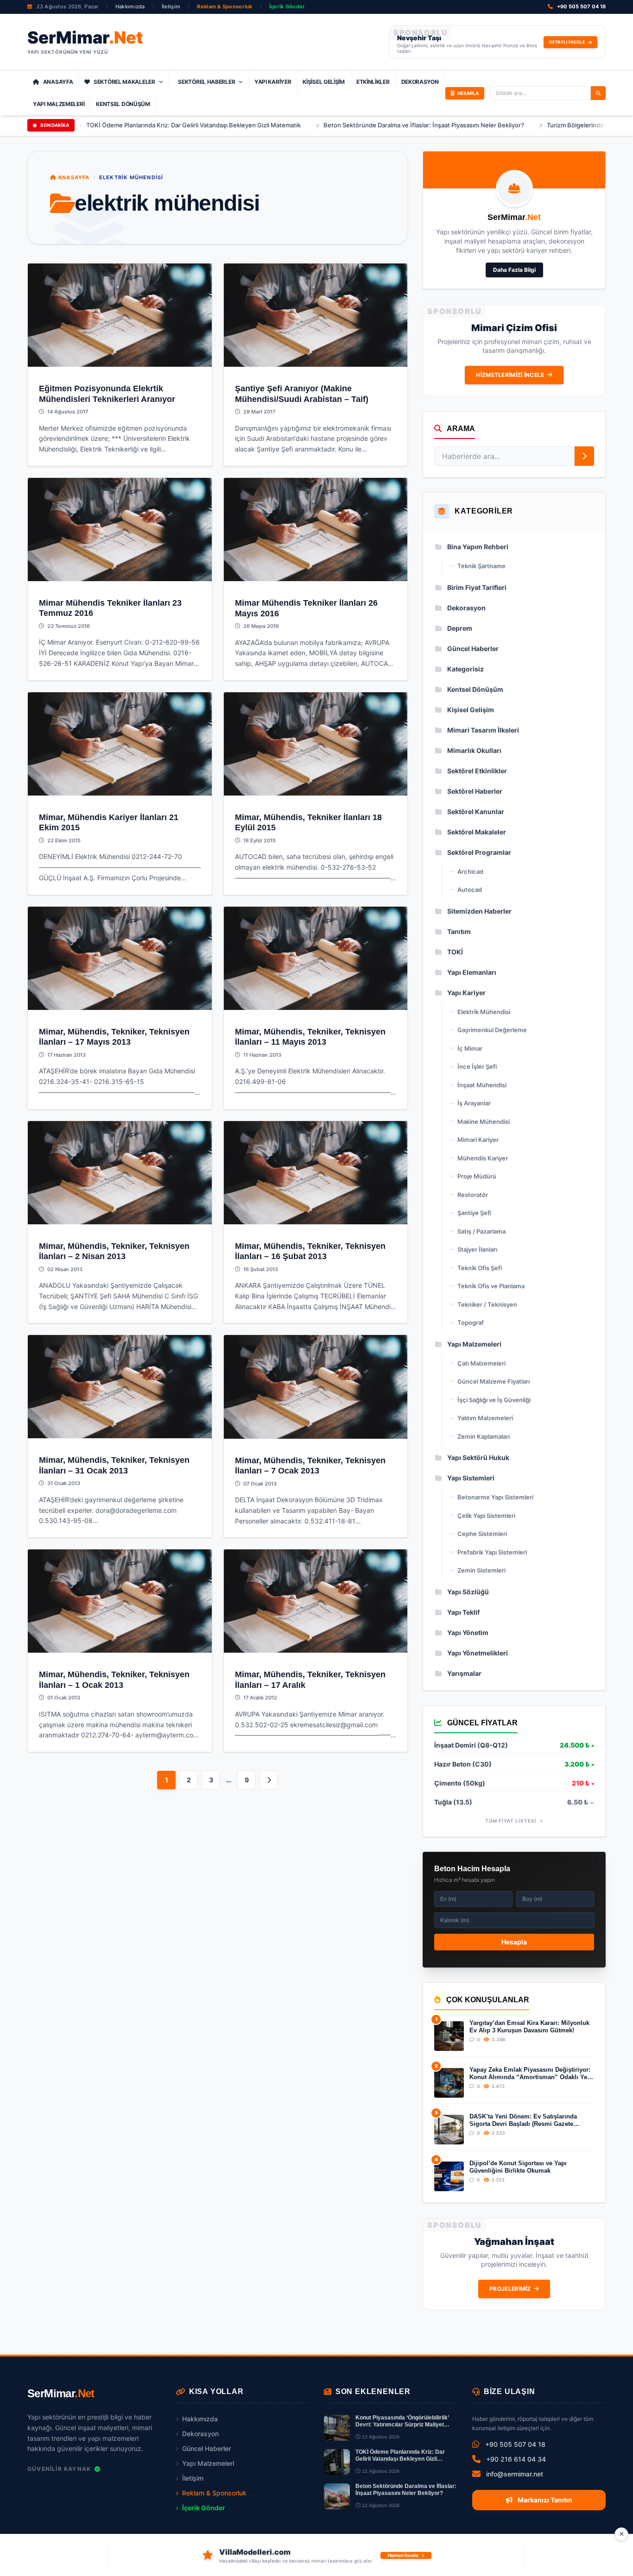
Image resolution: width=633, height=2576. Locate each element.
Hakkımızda (130, 6)
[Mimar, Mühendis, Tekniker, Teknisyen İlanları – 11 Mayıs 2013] (316, 958)
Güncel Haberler (206, 2448)
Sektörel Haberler (206, 82)
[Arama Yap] (598, 93)
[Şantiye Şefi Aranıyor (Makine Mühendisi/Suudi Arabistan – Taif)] (316, 315)
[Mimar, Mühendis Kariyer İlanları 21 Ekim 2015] (120, 744)
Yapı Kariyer (273, 82)
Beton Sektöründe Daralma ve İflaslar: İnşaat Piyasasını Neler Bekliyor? (341, 125)
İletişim (171, 6)
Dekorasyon (420, 82)
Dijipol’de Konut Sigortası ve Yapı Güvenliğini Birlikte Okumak (518, 2167)
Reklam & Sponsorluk (225, 6)
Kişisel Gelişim (324, 82)
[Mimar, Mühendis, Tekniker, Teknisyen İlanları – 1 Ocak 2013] (120, 1601)
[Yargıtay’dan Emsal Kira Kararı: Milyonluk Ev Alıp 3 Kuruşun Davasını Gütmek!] (449, 2036)
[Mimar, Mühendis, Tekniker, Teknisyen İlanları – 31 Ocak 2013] (120, 1387)
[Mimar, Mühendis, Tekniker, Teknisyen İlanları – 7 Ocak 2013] (316, 1387)
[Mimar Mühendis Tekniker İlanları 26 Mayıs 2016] (316, 530)
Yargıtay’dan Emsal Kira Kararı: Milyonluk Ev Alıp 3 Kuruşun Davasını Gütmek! (529, 2027)
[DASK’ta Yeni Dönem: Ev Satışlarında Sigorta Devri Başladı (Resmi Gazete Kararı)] (449, 2130)
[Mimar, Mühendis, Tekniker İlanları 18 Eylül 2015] (316, 744)
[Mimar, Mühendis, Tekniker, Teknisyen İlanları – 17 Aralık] (316, 1601)
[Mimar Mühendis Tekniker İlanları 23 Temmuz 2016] (120, 530)
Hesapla (514, 1942)
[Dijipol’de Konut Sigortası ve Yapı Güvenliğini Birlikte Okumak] (449, 2176)
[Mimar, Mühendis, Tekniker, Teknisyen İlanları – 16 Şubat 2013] (316, 1173)
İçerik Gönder (287, 6)
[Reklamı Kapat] (621, 2534)
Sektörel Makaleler (124, 82)
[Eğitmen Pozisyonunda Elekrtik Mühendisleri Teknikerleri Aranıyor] (120, 315)
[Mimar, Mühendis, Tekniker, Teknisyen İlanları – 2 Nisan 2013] (120, 1173)
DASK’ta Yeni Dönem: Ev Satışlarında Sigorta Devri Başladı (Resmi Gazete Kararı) (523, 2121)
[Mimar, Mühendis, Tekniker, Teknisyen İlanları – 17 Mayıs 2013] (120, 958)
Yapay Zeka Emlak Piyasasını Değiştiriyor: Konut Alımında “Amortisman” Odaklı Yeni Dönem (531, 2074)
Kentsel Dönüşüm (123, 104)
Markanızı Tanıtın (544, 2500)
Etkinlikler (373, 82)
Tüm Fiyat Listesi (512, 1821)
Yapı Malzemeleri (59, 104)
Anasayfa (58, 82)
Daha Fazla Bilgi (514, 270)
